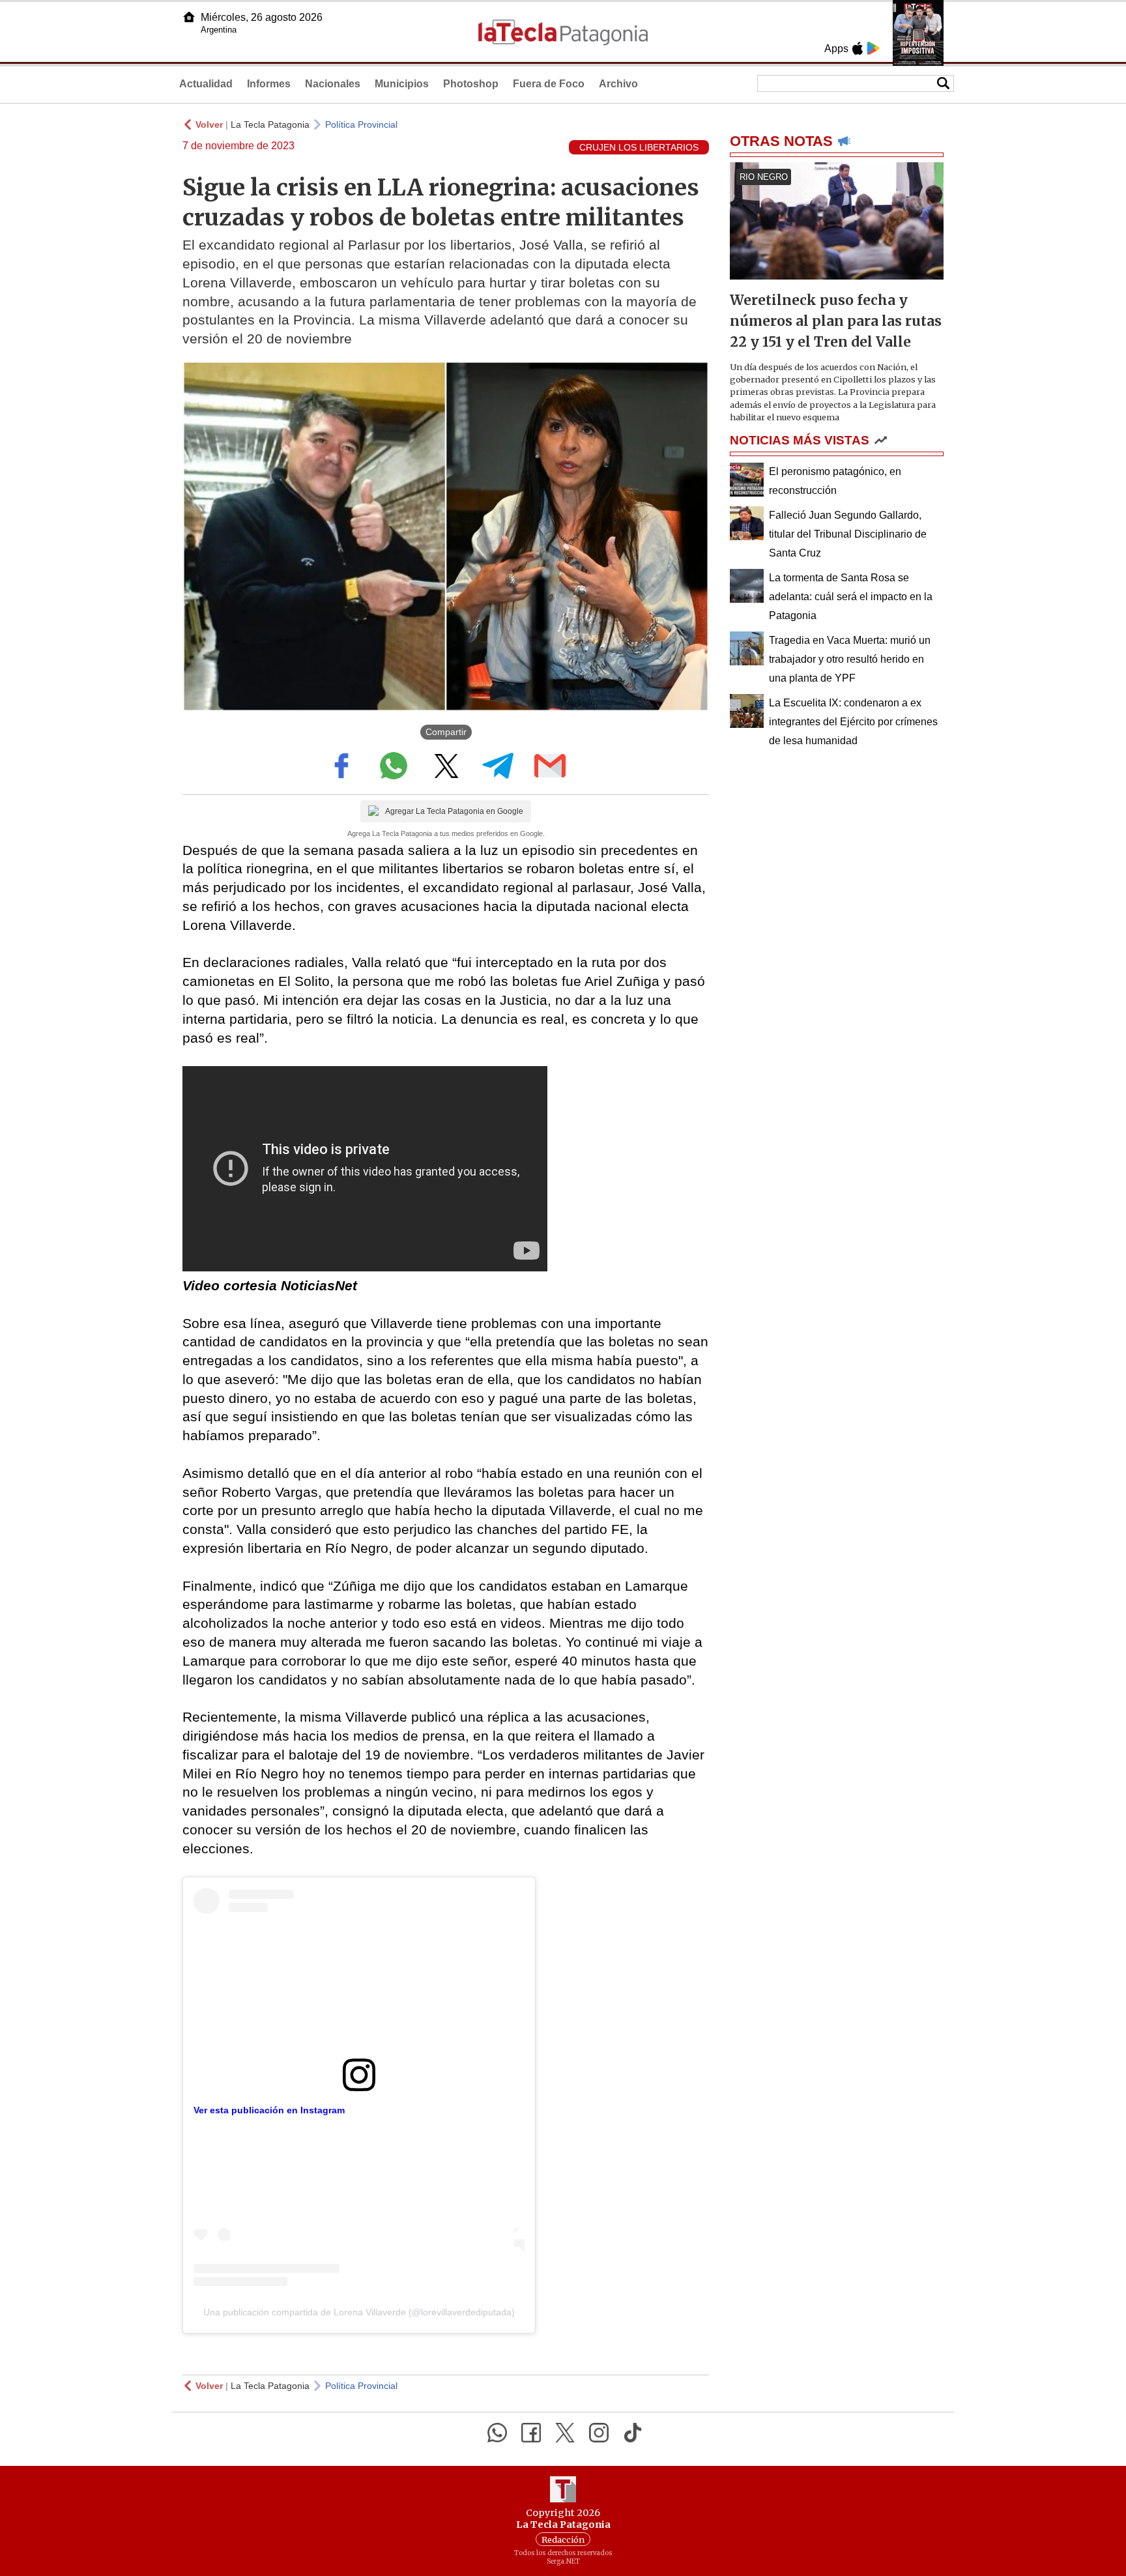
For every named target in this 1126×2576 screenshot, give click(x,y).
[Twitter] (565, 2433)
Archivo (618, 84)
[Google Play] (873, 48)
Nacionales (333, 84)
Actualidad (206, 84)
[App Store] (858, 48)
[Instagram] (599, 2433)
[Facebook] (531, 2433)
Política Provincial (361, 124)
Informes (269, 84)
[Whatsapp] (497, 2433)
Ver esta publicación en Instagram (269, 2110)
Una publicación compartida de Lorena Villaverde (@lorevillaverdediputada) (359, 2312)
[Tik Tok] (633, 2433)
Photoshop (471, 84)
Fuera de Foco (549, 84)
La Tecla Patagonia (270, 124)
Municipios (402, 84)
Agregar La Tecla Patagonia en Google (454, 811)
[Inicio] (189, 17)
